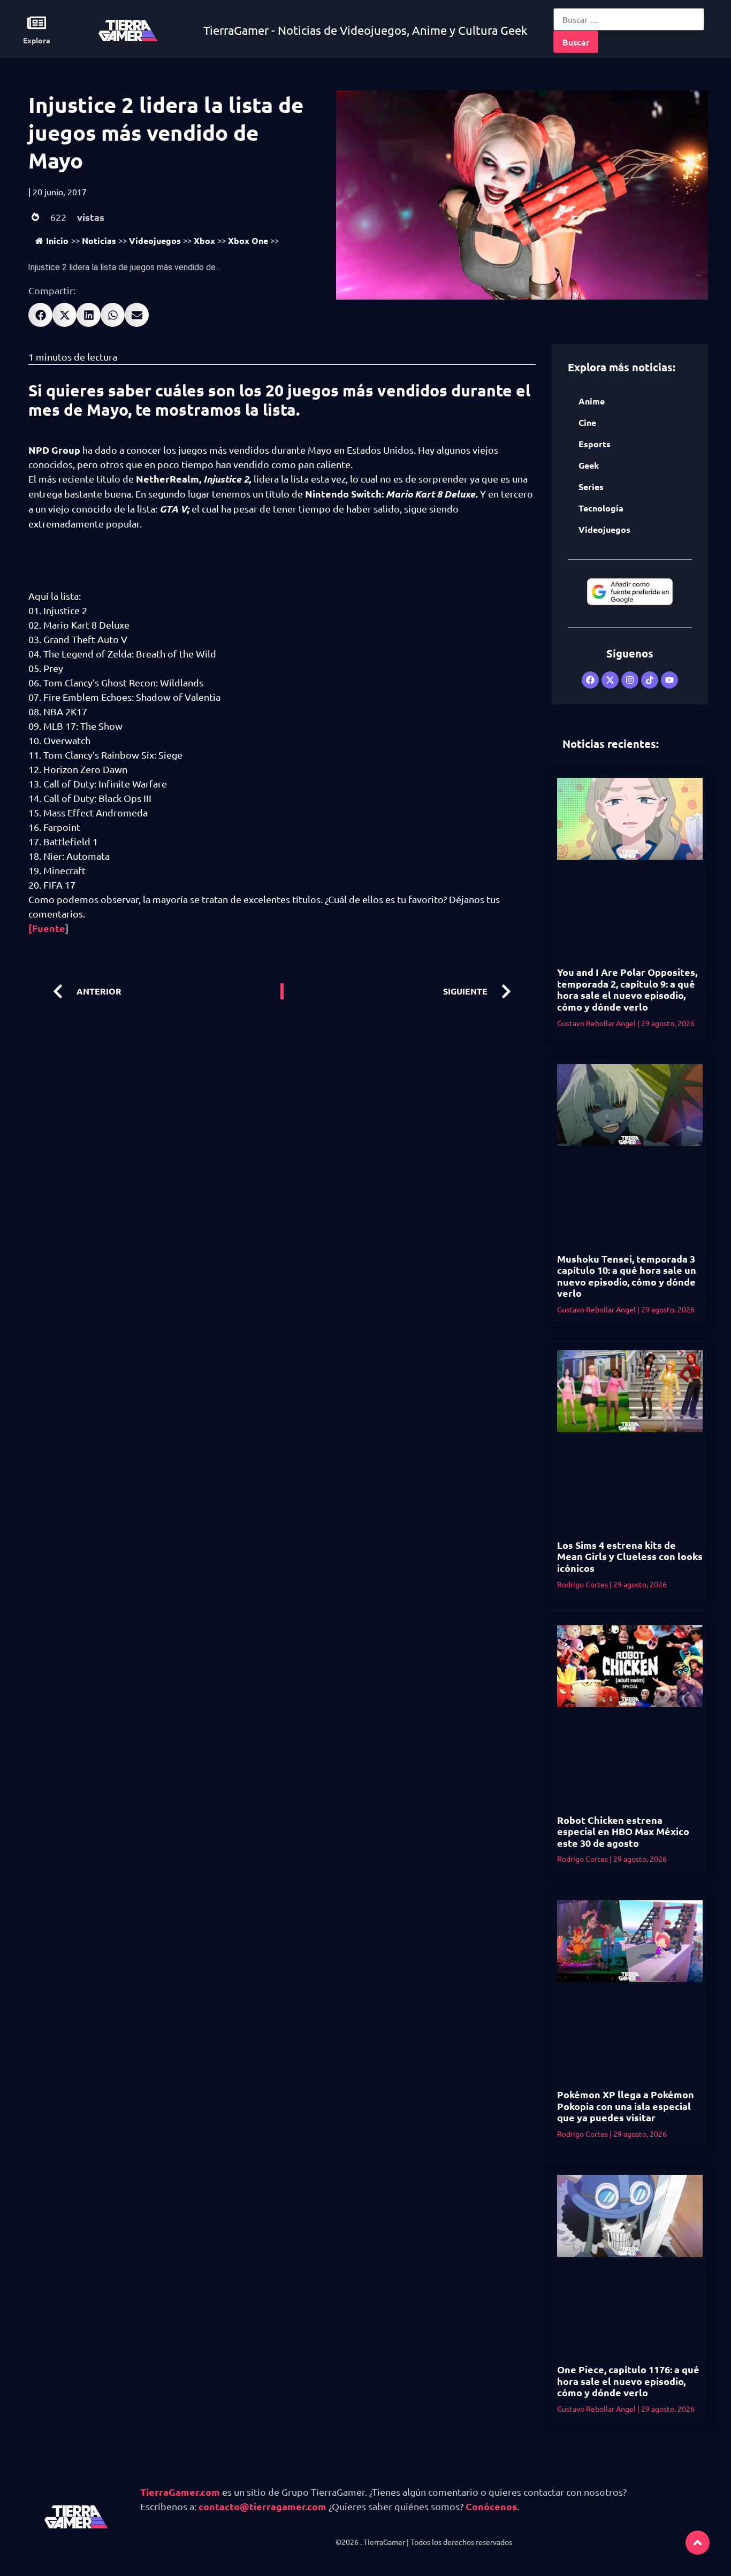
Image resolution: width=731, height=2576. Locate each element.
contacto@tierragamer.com (262, 2506)
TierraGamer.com (180, 2492)
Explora (37, 40)
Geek (589, 465)
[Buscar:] (629, 19)
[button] (40, 315)
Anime (592, 401)
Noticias (99, 240)
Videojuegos (155, 240)
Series (591, 487)
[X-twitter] (610, 680)
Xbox (204, 240)
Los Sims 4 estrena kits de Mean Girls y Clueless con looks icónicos (630, 1556)
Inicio (57, 240)
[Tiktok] (650, 680)
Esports (595, 444)
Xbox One (248, 240)
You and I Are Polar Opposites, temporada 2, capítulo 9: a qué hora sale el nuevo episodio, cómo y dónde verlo (627, 989)
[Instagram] (630, 680)
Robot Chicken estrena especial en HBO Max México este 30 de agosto (623, 1831)
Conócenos (491, 2506)
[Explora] (37, 23)
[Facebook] (590, 680)
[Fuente (47, 928)
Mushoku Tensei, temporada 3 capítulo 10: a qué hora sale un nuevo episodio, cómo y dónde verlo (627, 1276)
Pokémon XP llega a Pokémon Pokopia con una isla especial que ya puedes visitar (626, 2106)
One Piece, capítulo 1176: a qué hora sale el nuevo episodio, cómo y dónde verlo (628, 2381)
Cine (587, 422)
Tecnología (601, 508)
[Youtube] (669, 680)
